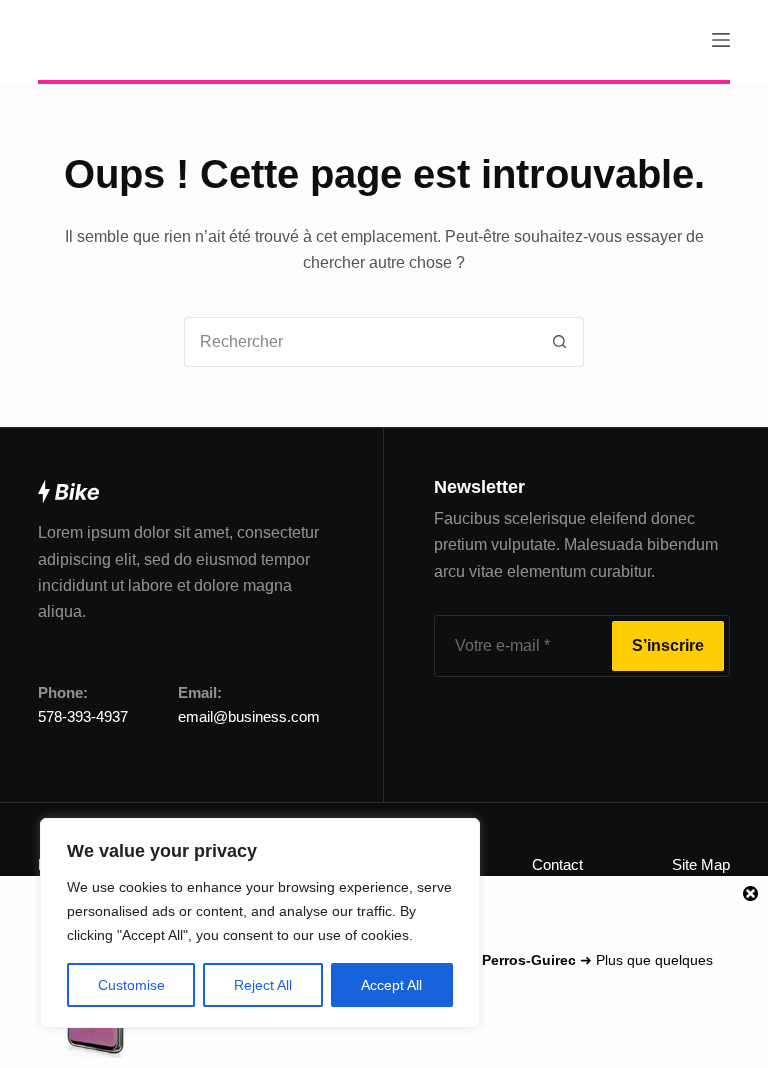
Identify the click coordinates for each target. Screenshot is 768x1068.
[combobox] (360, 342)
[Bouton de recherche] (559, 342)
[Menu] (721, 40)
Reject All (263, 985)
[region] (260, 923)
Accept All (391, 985)
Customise (131, 985)
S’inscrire (668, 645)
